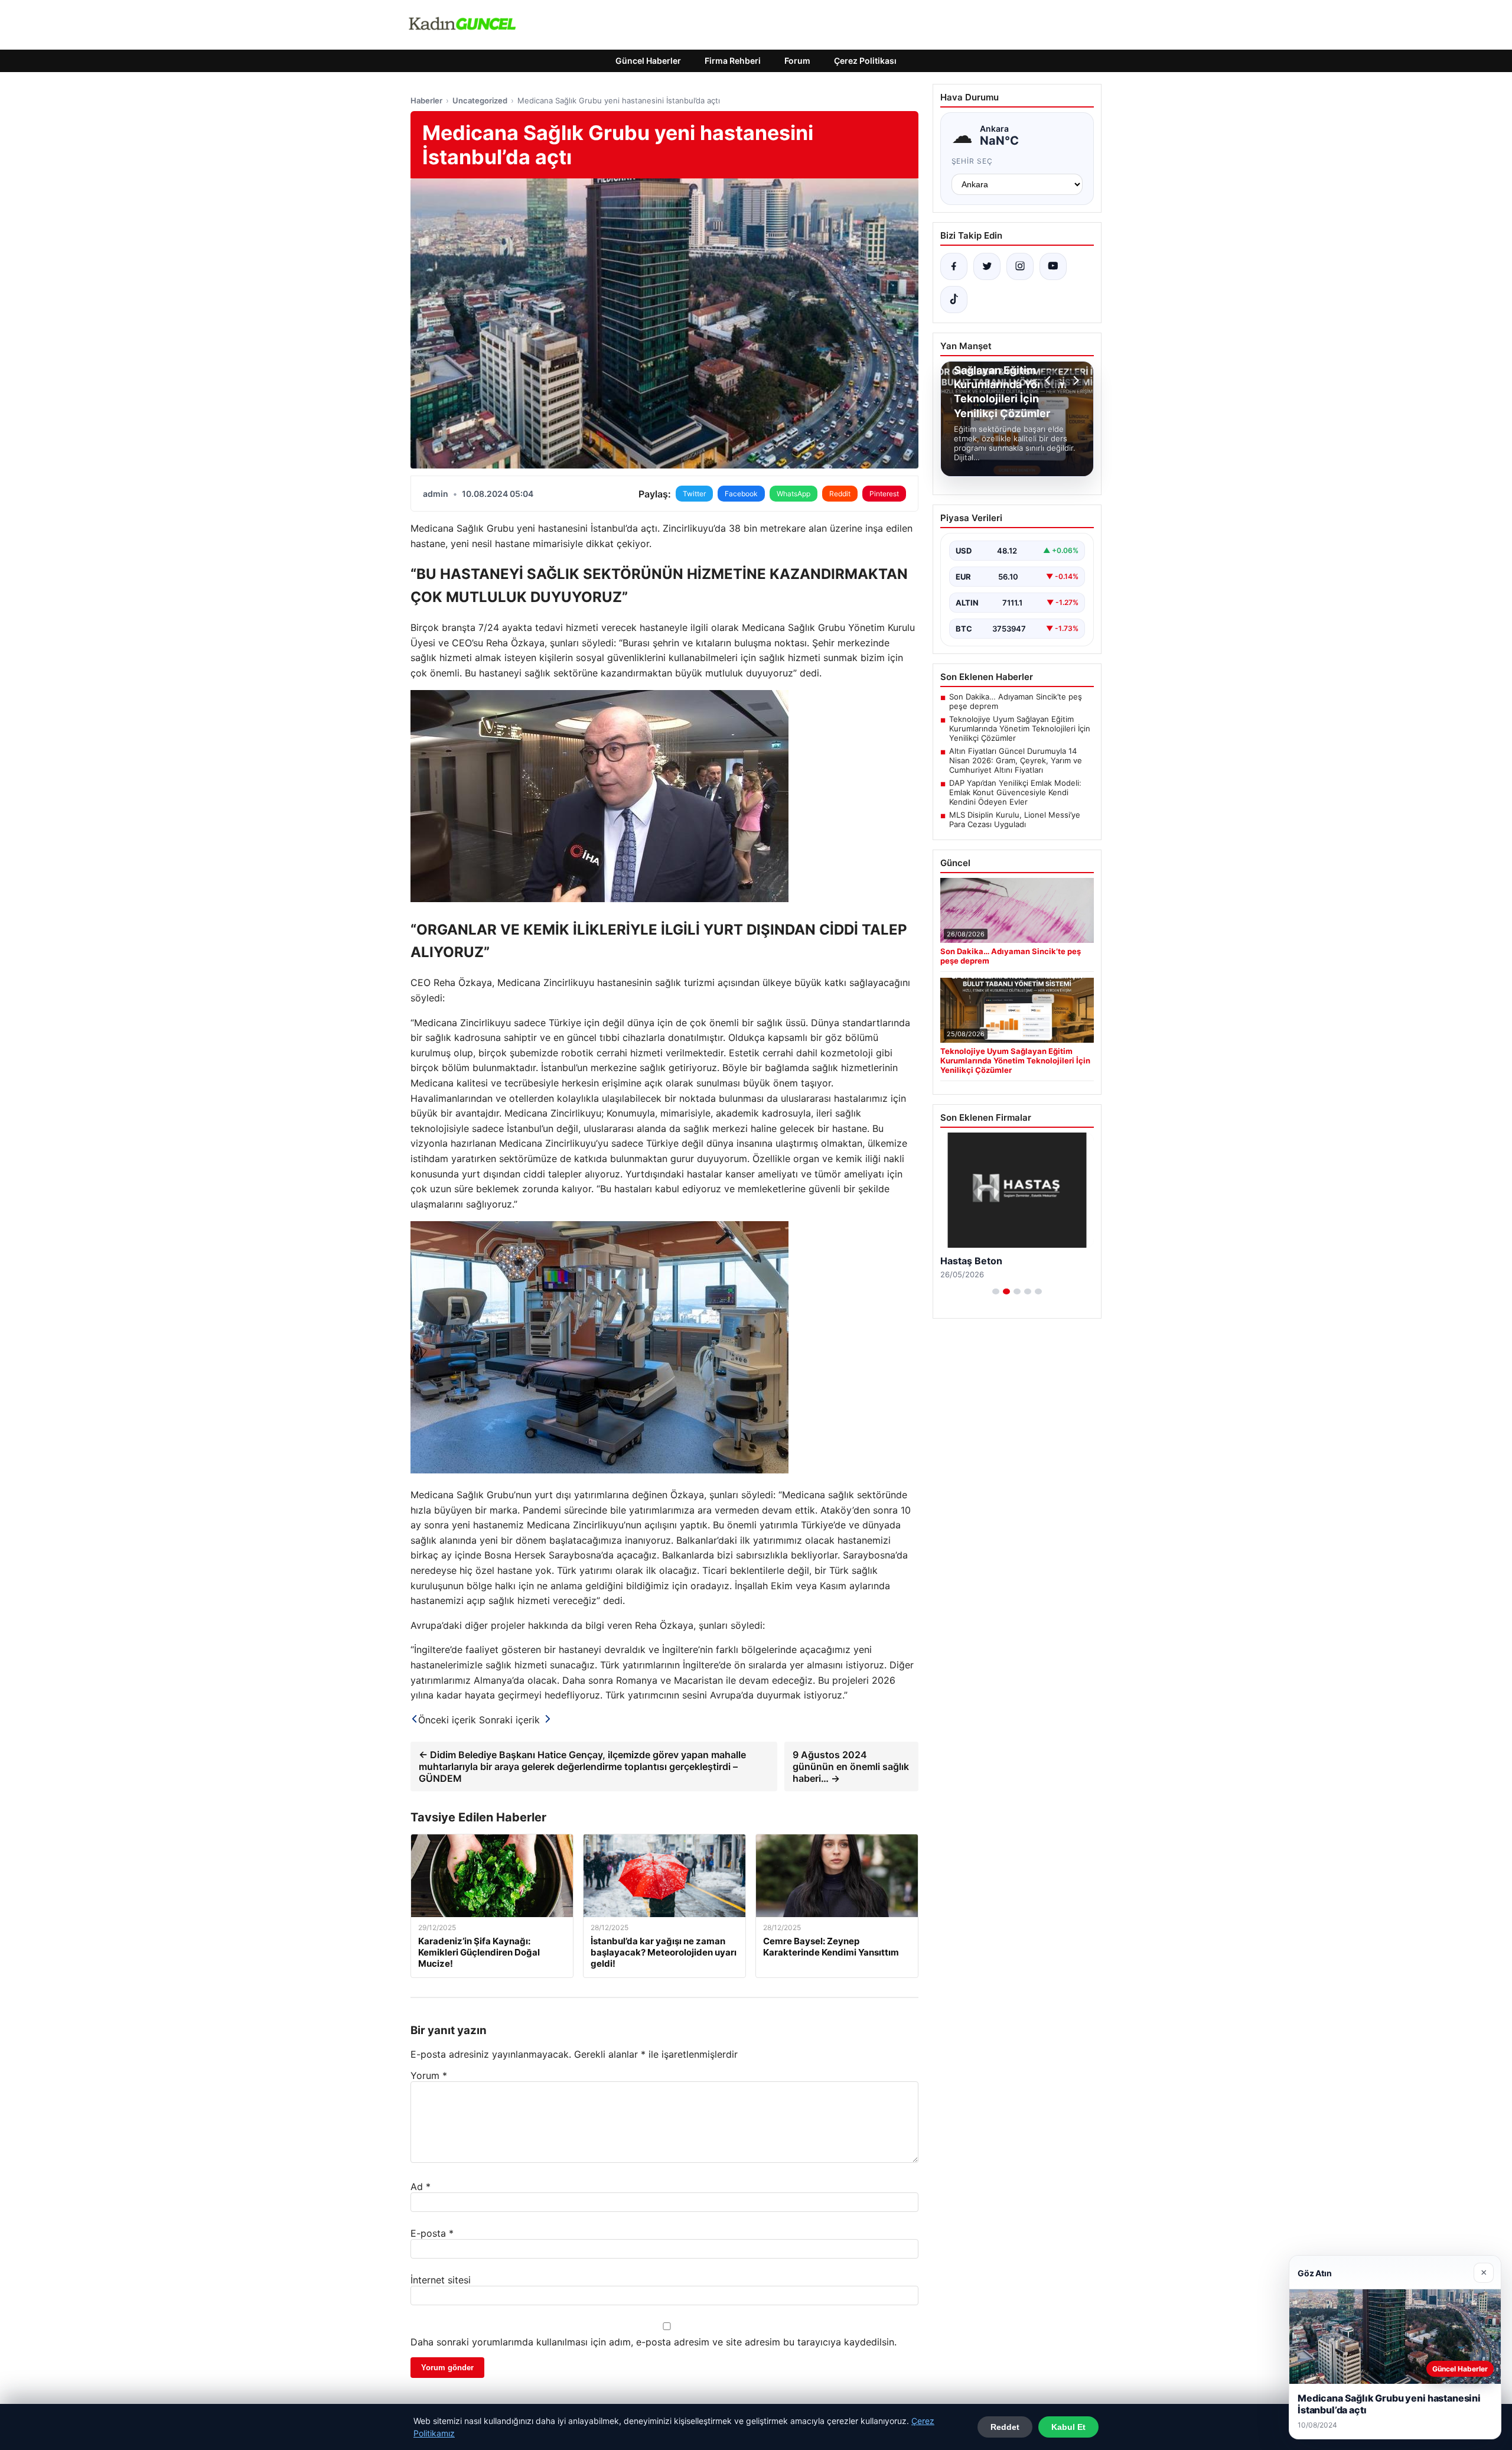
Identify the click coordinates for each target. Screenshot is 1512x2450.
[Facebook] (954, 266)
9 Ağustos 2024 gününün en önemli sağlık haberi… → (851, 1766)
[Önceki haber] (1050, 380)
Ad (421, 2187)
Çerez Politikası (865, 61)
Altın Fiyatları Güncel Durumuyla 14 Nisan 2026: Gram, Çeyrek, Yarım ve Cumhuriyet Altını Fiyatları (1016, 760)
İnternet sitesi (441, 2280)
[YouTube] (1053, 266)
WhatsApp (794, 494)
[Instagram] (1020, 266)
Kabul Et (1068, 2427)
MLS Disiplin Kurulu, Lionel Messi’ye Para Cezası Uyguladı (1015, 819)
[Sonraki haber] (1074, 380)
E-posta (432, 2233)
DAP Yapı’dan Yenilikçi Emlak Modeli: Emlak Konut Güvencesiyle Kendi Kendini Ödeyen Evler (1015, 792)
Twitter (694, 494)
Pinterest (884, 494)
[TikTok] (954, 300)
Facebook (741, 494)
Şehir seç (972, 161)
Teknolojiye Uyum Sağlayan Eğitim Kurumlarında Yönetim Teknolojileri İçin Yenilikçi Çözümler (1020, 728)
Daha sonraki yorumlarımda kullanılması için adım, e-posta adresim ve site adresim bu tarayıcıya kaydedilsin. (654, 2342)
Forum (797, 61)
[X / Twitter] (987, 266)
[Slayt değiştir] (996, 1291)
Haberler (426, 100)
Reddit (840, 494)
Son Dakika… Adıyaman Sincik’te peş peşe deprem (1016, 701)
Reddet (1005, 2427)
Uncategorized (480, 100)
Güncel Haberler (648, 61)
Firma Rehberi (733, 61)
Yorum (429, 2075)
